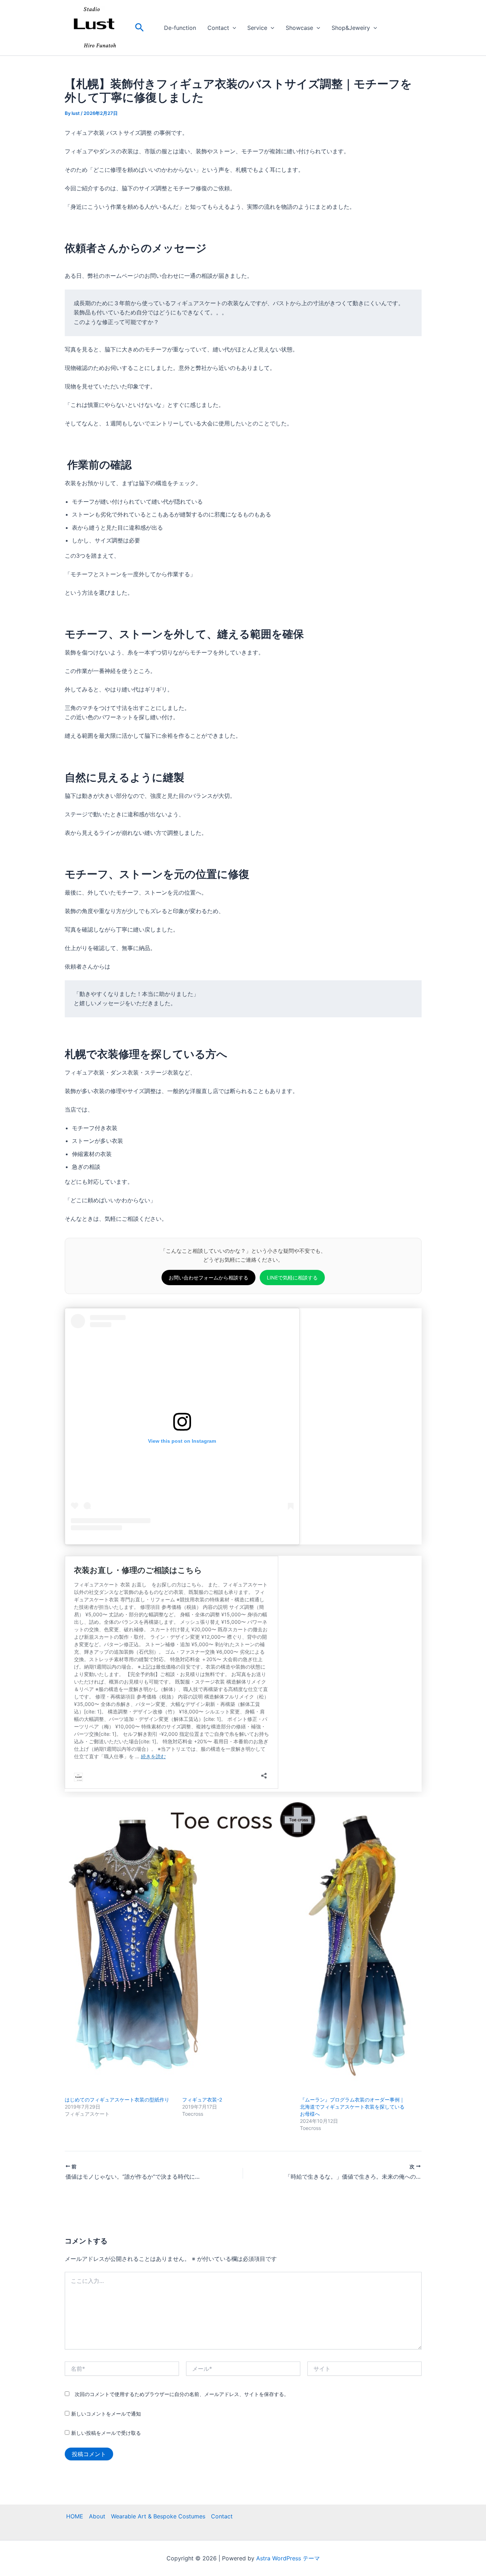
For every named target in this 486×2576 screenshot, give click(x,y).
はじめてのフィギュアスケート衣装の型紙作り (117, 2100)
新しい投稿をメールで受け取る (106, 2433)
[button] (139, 28)
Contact (218, 28)
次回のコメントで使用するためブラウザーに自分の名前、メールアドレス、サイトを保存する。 (182, 2394)
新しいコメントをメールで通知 (106, 2414)
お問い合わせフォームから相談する (208, 1278)
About (97, 2516)
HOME (75, 2516)
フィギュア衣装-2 (202, 2100)
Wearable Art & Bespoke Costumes (158, 2516)
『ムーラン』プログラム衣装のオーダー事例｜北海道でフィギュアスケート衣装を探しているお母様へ (352, 2107)
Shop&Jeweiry (351, 28)
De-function (180, 28)
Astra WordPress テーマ (288, 2558)
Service (257, 28)
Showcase (299, 28)
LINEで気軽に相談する (292, 1278)
